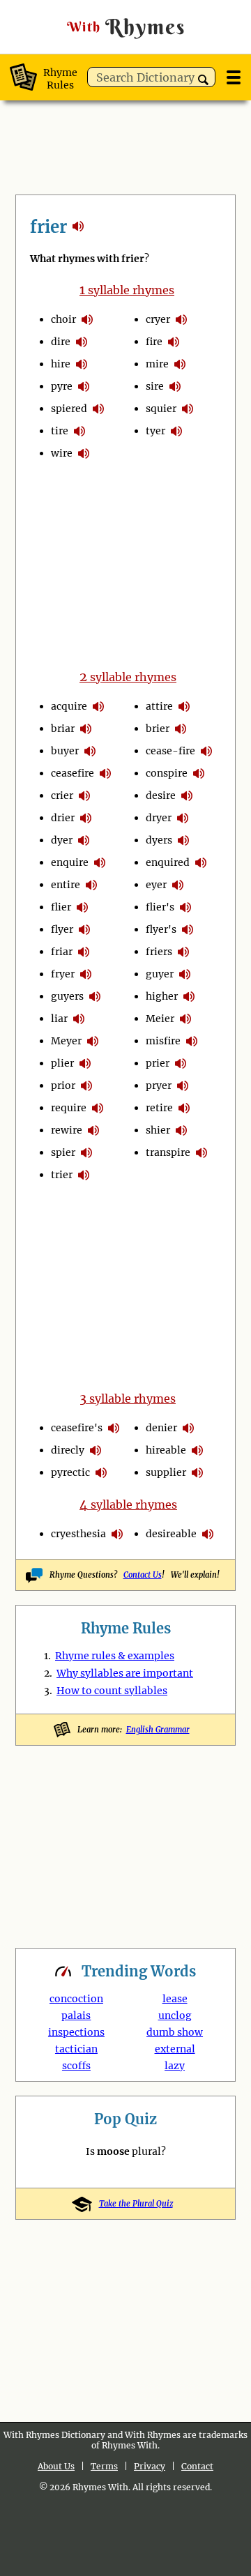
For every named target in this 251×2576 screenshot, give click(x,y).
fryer (63, 974)
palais (76, 2015)
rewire (67, 1130)
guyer (160, 974)
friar (62, 952)
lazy (175, 2066)
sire (155, 386)
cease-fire (170, 751)
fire (154, 342)
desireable (171, 1534)
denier (161, 1428)
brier (158, 729)
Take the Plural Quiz (136, 2204)
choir (63, 319)
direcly (68, 1450)
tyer (155, 431)
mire (157, 364)
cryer (158, 319)
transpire (168, 1152)
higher (162, 996)
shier (158, 1130)
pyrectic (70, 1472)
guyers (67, 996)
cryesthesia (78, 1534)
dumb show (175, 2032)
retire (159, 1108)
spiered (69, 409)
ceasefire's (77, 1428)
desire (161, 795)
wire (62, 453)
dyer (62, 840)
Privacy (150, 2466)
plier (62, 1063)
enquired (168, 862)
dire (61, 342)
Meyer (66, 1041)
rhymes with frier (78, 226)
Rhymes (126, 27)
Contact (197, 2466)
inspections (76, 2032)
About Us (56, 2466)
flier (61, 907)
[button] (203, 80)
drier (63, 818)
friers (159, 952)
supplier (166, 1472)
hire (61, 364)
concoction (76, 1999)
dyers (159, 840)
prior (63, 1085)
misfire (163, 1041)
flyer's (161, 929)
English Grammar (158, 1730)
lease (175, 1999)
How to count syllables (112, 1691)
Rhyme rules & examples (115, 1656)
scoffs (76, 2066)
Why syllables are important (125, 1673)
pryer (159, 1085)
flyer (62, 929)
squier (161, 409)
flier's (160, 907)
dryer (159, 818)
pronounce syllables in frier (87, 319)
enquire (70, 862)
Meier (160, 1019)
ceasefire (73, 773)
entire (66, 885)
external (175, 2049)
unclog (175, 2015)
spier (63, 1152)
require (69, 1108)
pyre (62, 386)
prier (158, 1063)
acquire (69, 706)
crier (62, 795)
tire (60, 431)
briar (63, 729)
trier (62, 1175)
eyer (156, 885)
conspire (167, 773)
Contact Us (143, 1575)
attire (159, 706)
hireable (166, 1450)
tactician (76, 2049)
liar (59, 1019)
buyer (65, 751)
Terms (104, 2466)
